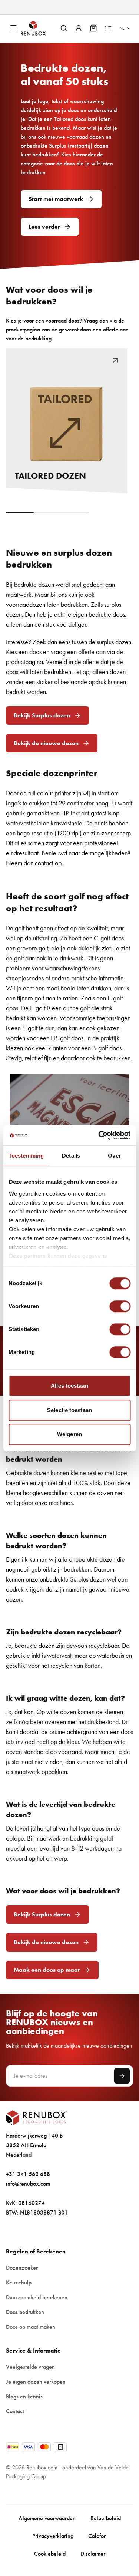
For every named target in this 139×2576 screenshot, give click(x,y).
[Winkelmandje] (93, 28)
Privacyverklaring (53, 2536)
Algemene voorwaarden (47, 2518)
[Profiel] (79, 28)
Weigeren (69, 1434)
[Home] (39, 28)
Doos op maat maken (31, 2327)
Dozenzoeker (22, 2268)
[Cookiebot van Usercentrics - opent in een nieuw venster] (99, 1135)
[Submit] (122, 2076)
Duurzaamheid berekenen (37, 2297)
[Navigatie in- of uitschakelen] (13, 28)
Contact (15, 2411)
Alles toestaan (69, 1386)
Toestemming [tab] (26, 1156)
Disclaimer (93, 2554)
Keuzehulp (19, 2282)
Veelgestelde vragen (30, 2367)
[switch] (120, 1306)
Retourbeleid (106, 2518)
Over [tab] (114, 1156)
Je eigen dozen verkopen (36, 2382)
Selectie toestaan (69, 1410)
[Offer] (108, 28)
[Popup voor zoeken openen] (64, 28)
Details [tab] (71, 1156)
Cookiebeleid (50, 2554)
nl (122, 28)
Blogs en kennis (24, 2396)
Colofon (97, 2536)
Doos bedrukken (25, 2312)
